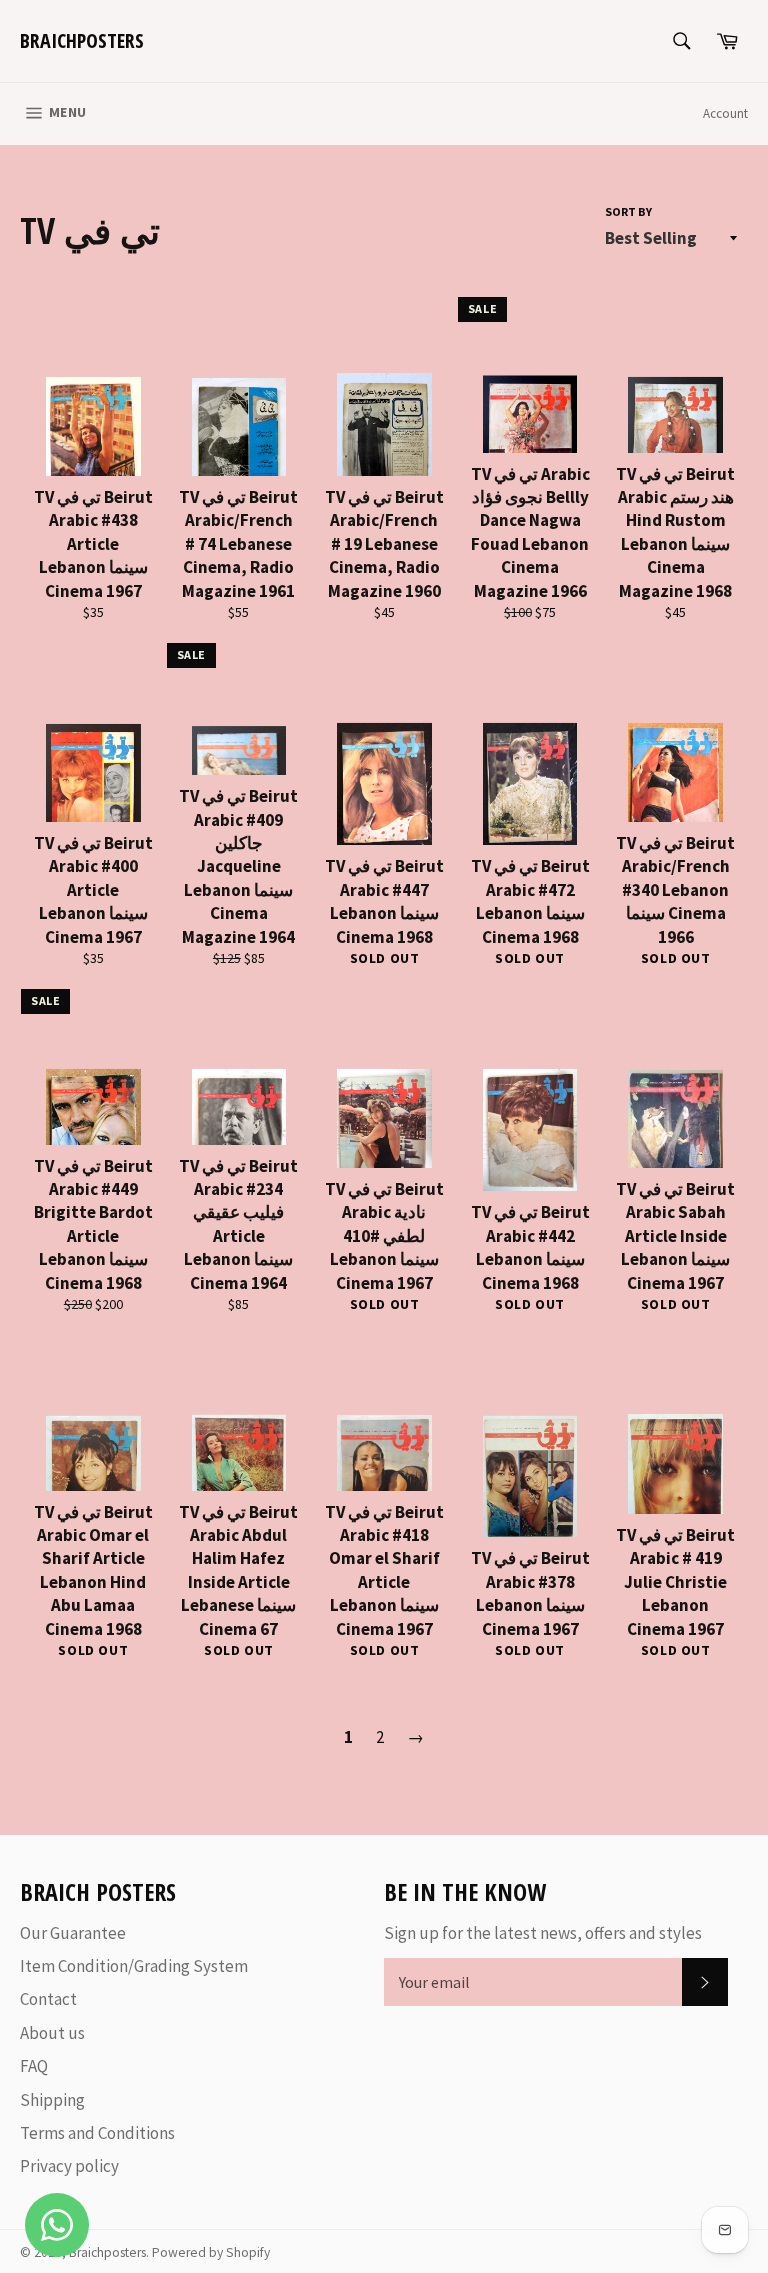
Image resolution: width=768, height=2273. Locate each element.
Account (725, 113)
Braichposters (82, 40)
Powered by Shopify (211, 2252)
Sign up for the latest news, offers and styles (543, 1933)
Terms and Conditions (97, 2133)
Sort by (628, 211)
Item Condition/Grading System (134, 1966)
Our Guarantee (73, 1933)
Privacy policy (69, 2166)
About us (52, 2033)
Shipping (52, 2100)
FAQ (34, 2066)
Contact (48, 1999)
